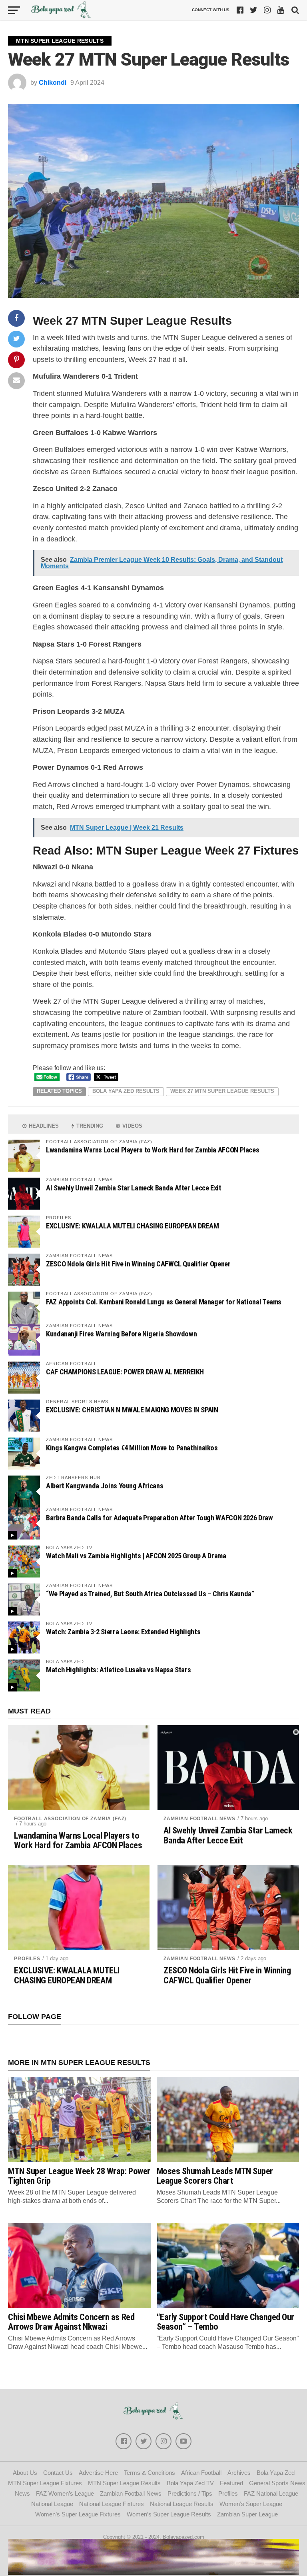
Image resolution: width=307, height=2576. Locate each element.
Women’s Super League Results (169, 2514)
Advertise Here (98, 2473)
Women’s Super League (251, 2504)
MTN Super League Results (124, 2483)
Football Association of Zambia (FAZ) (70, 1819)
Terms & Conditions (150, 2473)
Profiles (27, 1959)
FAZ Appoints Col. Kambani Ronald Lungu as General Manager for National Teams (164, 1302)
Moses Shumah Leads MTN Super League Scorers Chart (215, 2176)
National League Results (182, 2504)
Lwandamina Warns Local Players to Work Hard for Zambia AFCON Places (153, 1150)
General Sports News (277, 2483)
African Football (201, 2473)
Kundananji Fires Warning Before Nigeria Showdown (121, 1334)
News (22, 2493)
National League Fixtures (112, 2504)
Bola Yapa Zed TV (190, 2483)
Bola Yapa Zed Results (126, 1091)
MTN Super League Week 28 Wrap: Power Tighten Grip (79, 2176)
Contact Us (58, 2473)
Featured (231, 2483)
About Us (25, 2473)
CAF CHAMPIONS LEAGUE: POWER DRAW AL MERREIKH (125, 1372)
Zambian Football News (199, 1819)
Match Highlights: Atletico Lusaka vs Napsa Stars (118, 1670)
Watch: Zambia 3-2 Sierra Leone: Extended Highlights (123, 1632)
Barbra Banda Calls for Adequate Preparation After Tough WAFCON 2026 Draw (159, 1518)
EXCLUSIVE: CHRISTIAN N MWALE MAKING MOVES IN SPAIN (132, 1410)
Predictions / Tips (190, 2493)
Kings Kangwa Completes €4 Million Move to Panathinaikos (132, 1448)
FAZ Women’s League (65, 2493)
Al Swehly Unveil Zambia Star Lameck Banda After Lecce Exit (134, 1188)
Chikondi (53, 83)
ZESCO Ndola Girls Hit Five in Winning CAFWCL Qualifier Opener (138, 1264)
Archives (239, 2473)
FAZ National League (271, 2493)
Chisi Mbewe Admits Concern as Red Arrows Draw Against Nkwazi (71, 2322)
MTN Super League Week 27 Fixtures (197, 851)
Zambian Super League (247, 2514)
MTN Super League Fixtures (45, 2483)
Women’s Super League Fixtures (78, 2514)
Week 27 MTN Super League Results (222, 1091)
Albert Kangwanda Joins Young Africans (105, 1486)
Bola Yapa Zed (276, 2473)
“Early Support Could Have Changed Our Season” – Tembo (225, 2322)
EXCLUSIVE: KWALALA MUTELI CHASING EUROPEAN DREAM (132, 1226)
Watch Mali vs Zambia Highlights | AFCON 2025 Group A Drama (136, 1556)
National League (52, 2504)
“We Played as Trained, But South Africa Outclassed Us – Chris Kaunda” (150, 1594)
